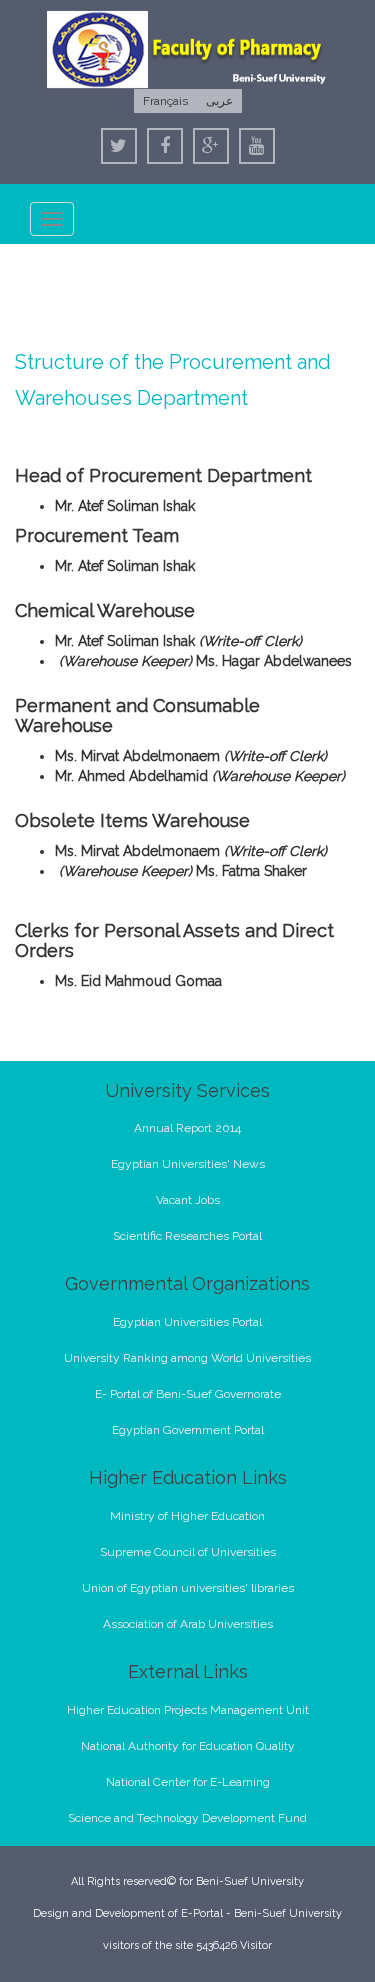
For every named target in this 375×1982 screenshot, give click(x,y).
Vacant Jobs (188, 1200)
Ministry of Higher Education (187, 1516)
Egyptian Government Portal (188, 1430)
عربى (219, 101)
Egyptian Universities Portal (187, 1322)
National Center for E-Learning (188, 1782)
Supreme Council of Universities (188, 1552)
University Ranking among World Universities (187, 1358)
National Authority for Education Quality (188, 1746)
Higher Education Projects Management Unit (188, 1710)
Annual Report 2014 (187, 1128)
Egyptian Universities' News (188, 1164)
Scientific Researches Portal (187, 1236)
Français (165, 101)
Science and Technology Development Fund (187, 1818)
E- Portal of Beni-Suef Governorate (188, 1394)
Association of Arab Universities (188, 1624)
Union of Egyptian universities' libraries (188, 1588)
